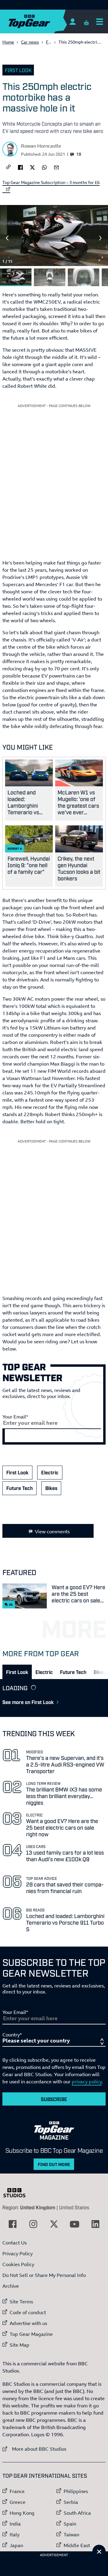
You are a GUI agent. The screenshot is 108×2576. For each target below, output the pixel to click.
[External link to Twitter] (54, 2224)
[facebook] (20, 167)
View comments (52, 1531)
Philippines (76, 2491)
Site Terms (21, 2302)
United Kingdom (38, 2207)
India (15, 2524)
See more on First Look (28, 1702)
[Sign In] (72, 21)
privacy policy (87, 2082)
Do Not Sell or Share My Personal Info (44, 2275)
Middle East (77, 2545)
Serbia (71, 2502)
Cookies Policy (18, 2264)
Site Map (19, 2345)
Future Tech (19, 1488)
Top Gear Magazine (31, 2334)
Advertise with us (28, 2323)
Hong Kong (22, 2513)
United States (74, 2207)
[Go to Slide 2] (50, 277)
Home (8, 42)
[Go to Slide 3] (84, 277)
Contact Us (15, 2243)
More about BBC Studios (34, 2449)
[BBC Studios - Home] (17, 2193)
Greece (18, 2502)
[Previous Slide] (7, 238)
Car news (30, 42)
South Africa (77, 2513)
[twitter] (32, 167)
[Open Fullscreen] (101, 259)
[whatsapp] (44, 167)
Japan (16, 2545)
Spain (70, 2524)
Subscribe (54, 2099)
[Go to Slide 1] (16, 277)
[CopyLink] (8, 167)
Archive (11, 2286)
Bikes (51, 1488)
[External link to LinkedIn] (95, 2224)
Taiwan (71, 2535)
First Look (18, 70)
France (17, 2491)
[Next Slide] (101, 238)
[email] (56, 167)
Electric (50, 1472)
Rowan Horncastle (41, 146)
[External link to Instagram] (33, 2224)
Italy (15, 2535)
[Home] (41, 21)
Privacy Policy (18, 2253)
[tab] (17, 1672)
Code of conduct (28, 2312)
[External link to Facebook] (13, 2224)
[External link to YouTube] (75, 2224)
